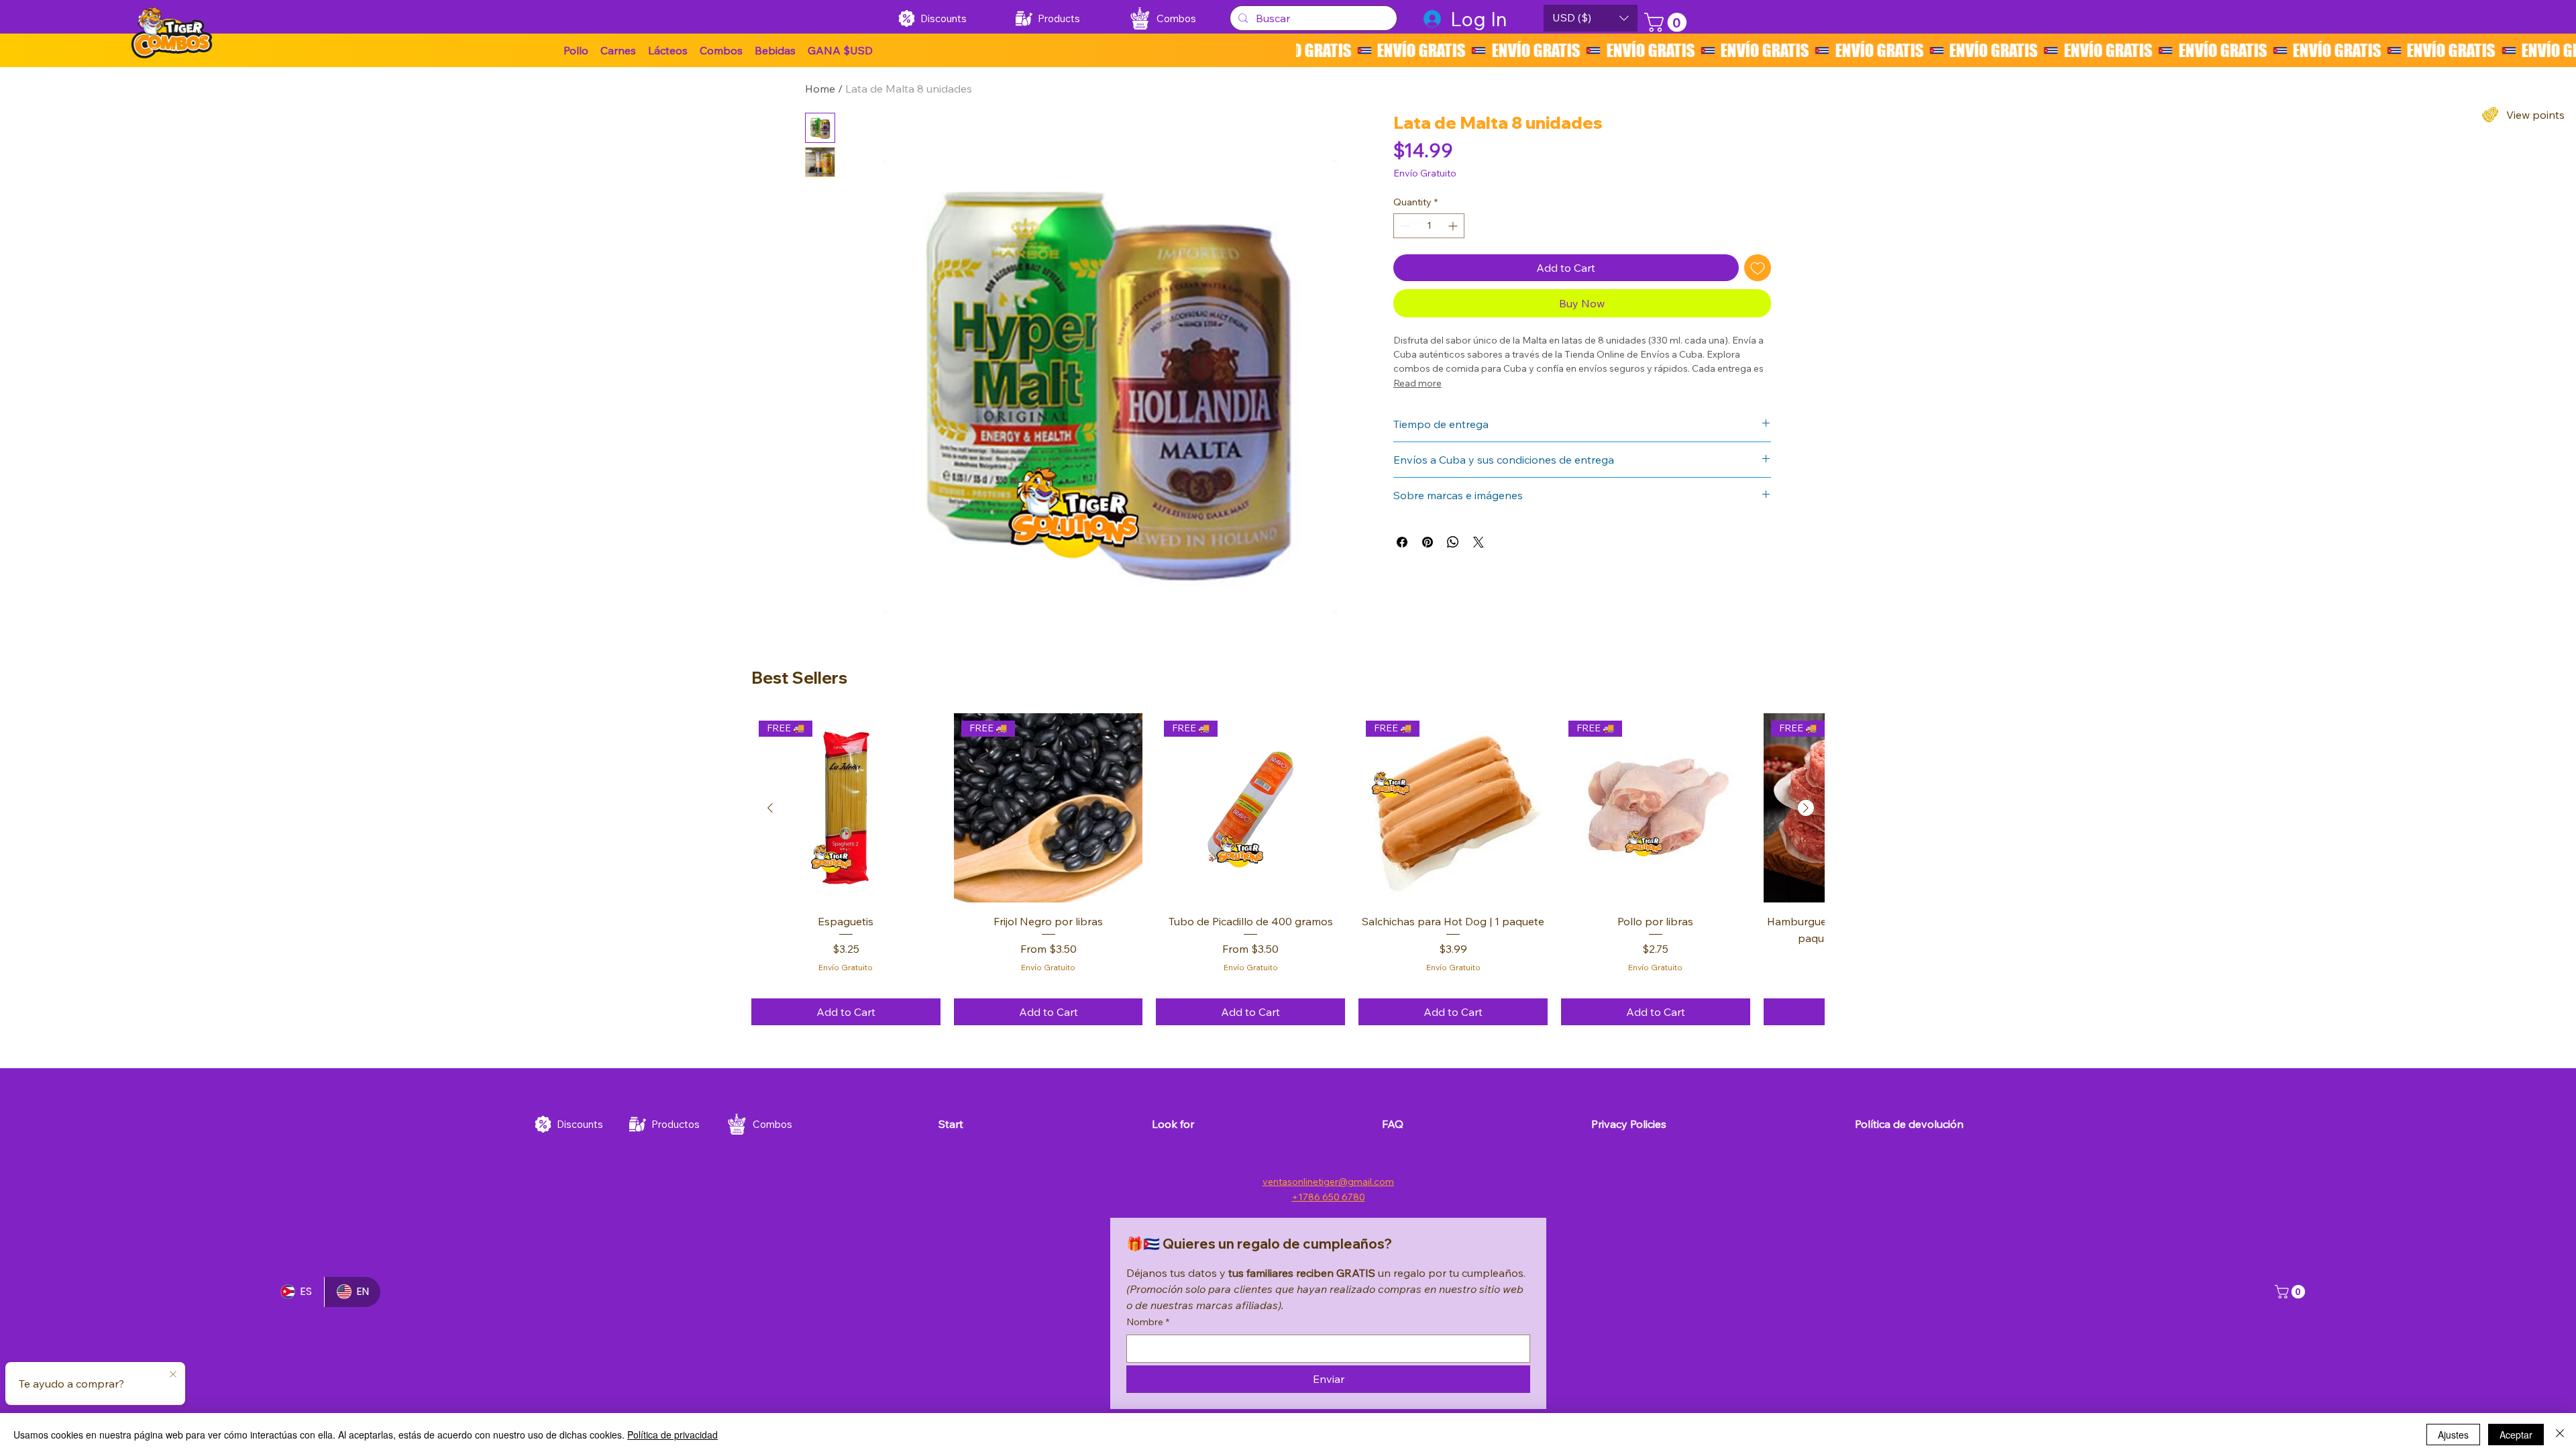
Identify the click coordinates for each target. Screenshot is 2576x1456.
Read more (1417, 383)
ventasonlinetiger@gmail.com (1328, 1182)
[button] (840, 50)
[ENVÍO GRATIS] (1936, 50)
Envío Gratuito (846, 967)
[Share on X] (1479, 542)
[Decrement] (1404, 226)
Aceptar (2516, 1435)
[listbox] (1591, 18)
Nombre (1148, 1322)
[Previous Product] (770, 808)
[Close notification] (173, 1375)
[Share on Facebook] (1402, 542)
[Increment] (1454, 226)
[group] (1288, 870)
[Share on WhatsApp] (1453, 542)
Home (820, 89)
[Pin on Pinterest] (1428, 542)
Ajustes (2453, 1435)
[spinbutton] (1429, 226)
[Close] (2560, 1435)
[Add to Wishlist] (1758, 268)
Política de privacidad (673, 1435)
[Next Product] (1806, 808)
